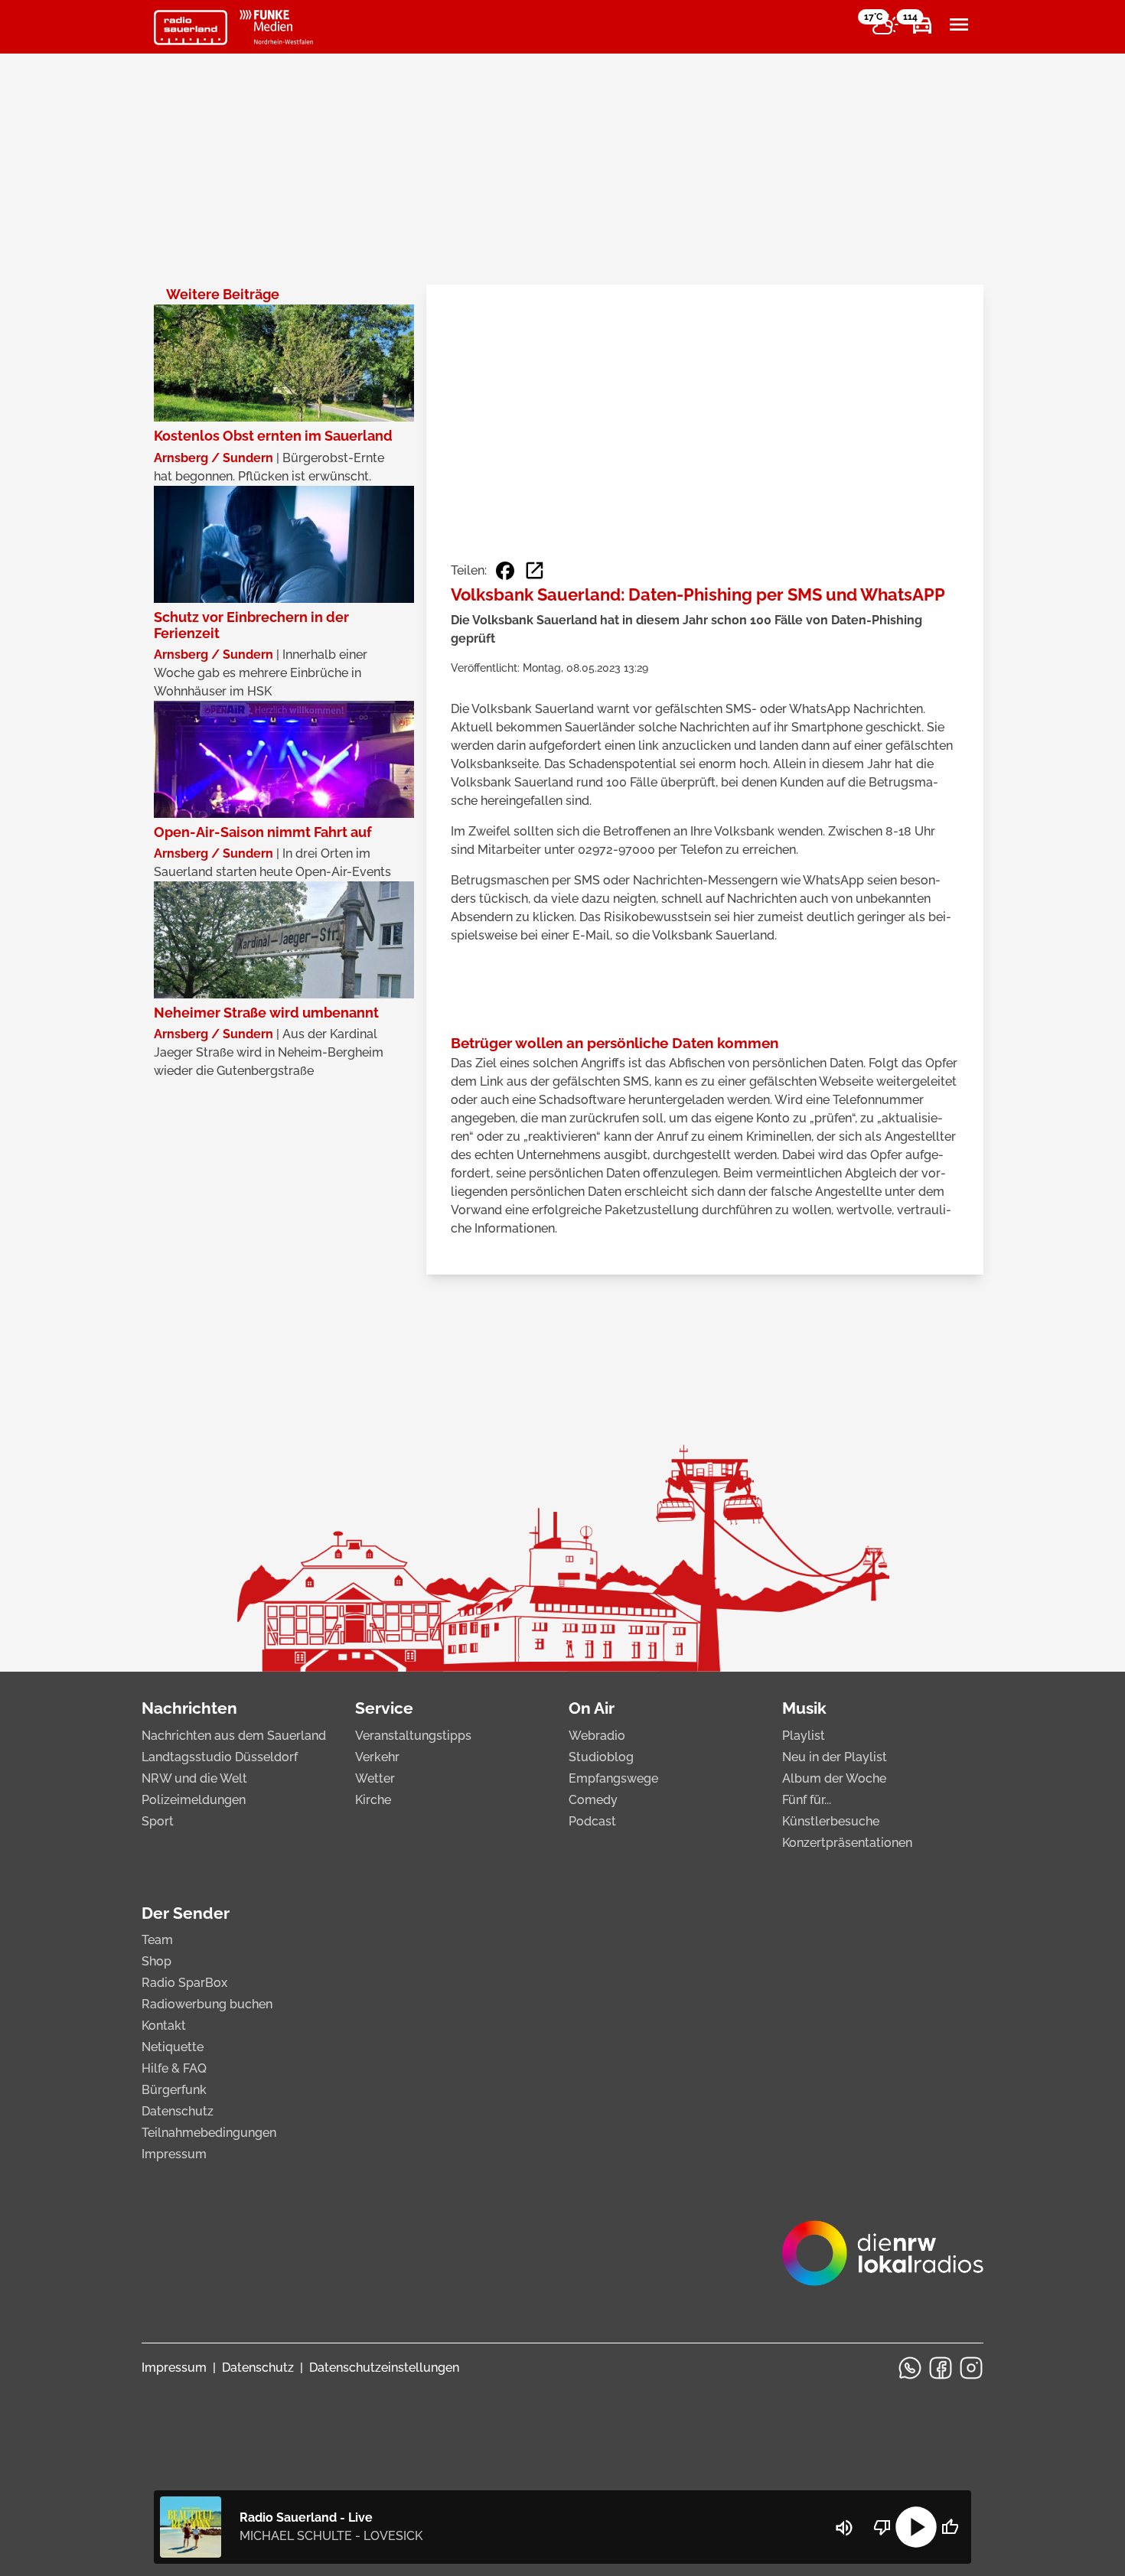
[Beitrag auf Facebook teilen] (505, 571)
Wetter (375, 1778)
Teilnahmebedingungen (209, 2133)
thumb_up (950, 2527)
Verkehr (377, 1757)
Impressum (174, 2154)
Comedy (593, 1800)
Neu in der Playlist (835, 1757)
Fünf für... (807, 1800)
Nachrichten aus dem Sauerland (234, 1736)
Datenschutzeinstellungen (384, 2368)
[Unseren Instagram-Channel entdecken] (971, 2368)
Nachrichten (189, 1708)
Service (384, 1708)
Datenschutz (178, 2111)
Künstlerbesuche (831, 1821)
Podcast (592, 1821)
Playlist (804, 1736)
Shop (157, 1961)
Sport (158, 1821)
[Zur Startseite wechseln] (191, 28)
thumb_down (882, 2527)
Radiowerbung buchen (207, 2004)
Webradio (597, 1736)
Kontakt (164, 2026)
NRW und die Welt (194, 1778)
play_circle (916, 2527)
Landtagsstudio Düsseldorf (220, 1757)
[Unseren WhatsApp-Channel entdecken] (910, 2368)
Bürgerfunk (174, 2090)
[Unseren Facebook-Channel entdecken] (941, 2368)
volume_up (844, 2528)
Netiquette (173, 2047)
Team (157, 1940)
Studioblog (601, 1757)
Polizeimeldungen (194, 1800)
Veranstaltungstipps (413, 1736)
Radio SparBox (184, 1983)
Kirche (373, 1800)
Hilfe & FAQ (174, 2068)
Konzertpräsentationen (847, 1843)
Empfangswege (613, 1778)
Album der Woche (834, 1778)
